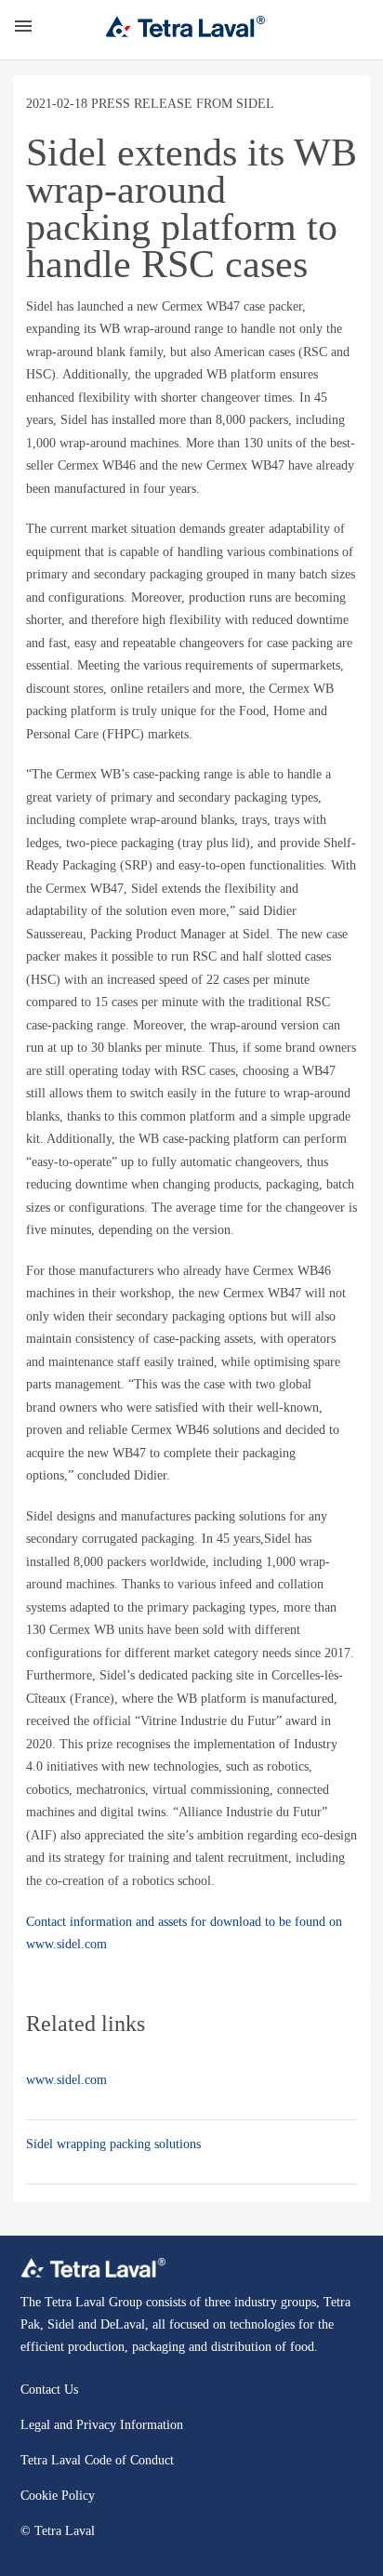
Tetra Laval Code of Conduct (97, 2460)
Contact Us (49, 2390)
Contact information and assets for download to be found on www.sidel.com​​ (184, 1933)
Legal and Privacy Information (102, 2425)
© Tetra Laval (58, 2531)
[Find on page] (346, 26)
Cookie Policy (58, 2496)
